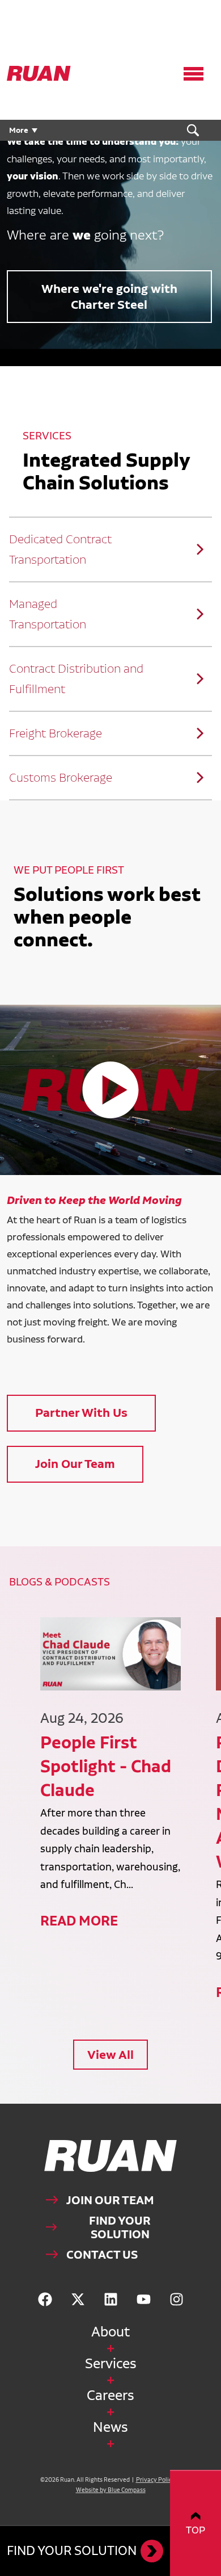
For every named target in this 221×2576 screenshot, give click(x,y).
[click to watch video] (110, 1090)
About (110, 2332)
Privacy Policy (156, 2480)
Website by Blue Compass (111, 2490)
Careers (110, 2395)
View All (110, 2055)
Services (111, 2363)
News (110, 2427)
